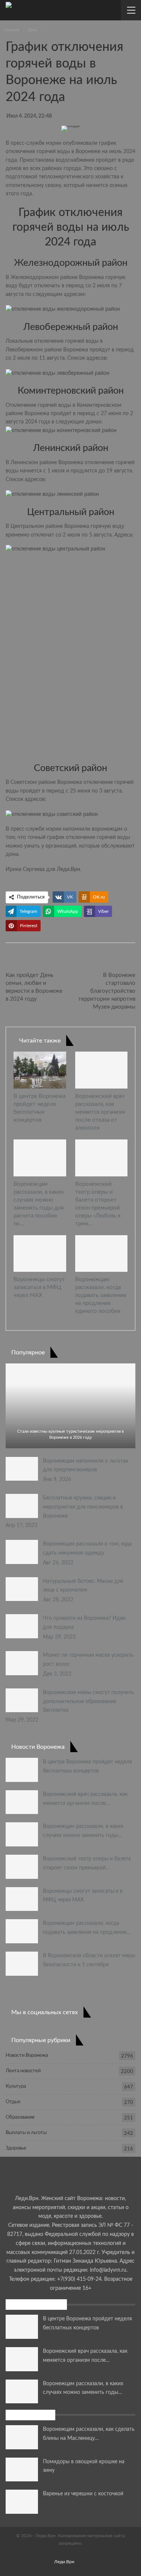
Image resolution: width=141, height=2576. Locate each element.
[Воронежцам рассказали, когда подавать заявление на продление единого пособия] (102, 1254)
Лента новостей (23, 2071)
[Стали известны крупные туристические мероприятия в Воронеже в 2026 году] (70, 1406)
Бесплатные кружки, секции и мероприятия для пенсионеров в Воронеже (83, 1507)
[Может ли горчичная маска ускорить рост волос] (22, 1663)
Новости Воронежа (27, 2055)
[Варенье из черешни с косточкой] (22, 2502)
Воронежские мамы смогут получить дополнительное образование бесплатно (88, 1702)
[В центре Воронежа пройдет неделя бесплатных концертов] (40, 1070)
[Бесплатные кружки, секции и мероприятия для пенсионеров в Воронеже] (22, 1506)
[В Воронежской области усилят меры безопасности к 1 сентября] (22, 1964)
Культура (16, 2086)
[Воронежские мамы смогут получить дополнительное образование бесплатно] (22, 1700)
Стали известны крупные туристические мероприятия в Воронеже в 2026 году (70, 1434)
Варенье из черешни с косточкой (83, 2494)
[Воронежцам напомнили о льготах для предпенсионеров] (22, 1469)
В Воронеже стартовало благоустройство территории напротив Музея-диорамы (107, 991)
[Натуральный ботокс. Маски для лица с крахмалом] (22, 1589)
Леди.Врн (68, 869)
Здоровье (16, 2148)
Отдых (13, 2102)
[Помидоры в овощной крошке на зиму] (22, 2470)
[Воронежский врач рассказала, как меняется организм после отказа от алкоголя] (102, 1070)
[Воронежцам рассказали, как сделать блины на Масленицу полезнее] (22, 2437)
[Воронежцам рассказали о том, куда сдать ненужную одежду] (22, 1552)
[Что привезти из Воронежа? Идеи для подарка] (22, 1626)
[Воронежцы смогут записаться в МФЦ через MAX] (40, 1254)
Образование (20, 2117)
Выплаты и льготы (26, 2133)
